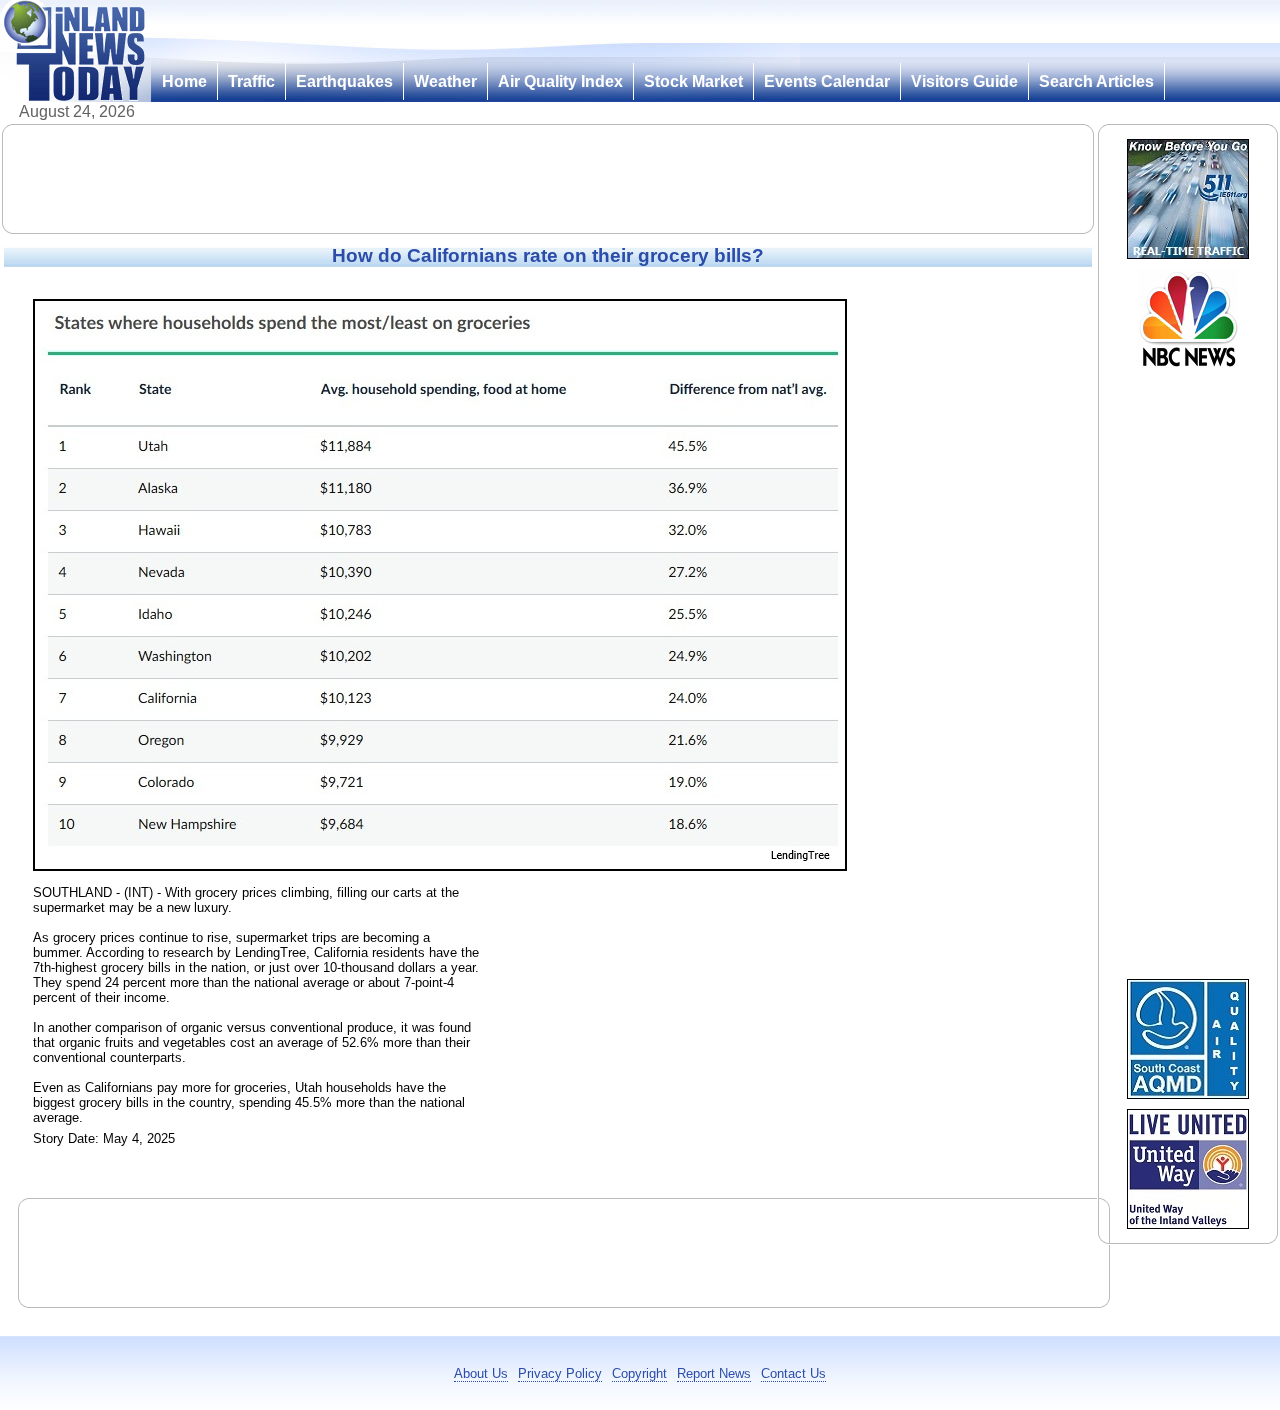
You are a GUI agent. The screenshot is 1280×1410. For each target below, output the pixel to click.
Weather (445, 81)
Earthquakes (344, 81)
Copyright (639, 1373)
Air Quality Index (560, 81)
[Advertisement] (548, 179)
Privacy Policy (560, 1373)
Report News (714, 1373)
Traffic (251, 81)
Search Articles (1096, 81)
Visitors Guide (964, 81)
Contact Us (793, 1373)
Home (184, 81)
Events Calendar (827, 81)
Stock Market (693, 81)
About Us (481, 1373)
